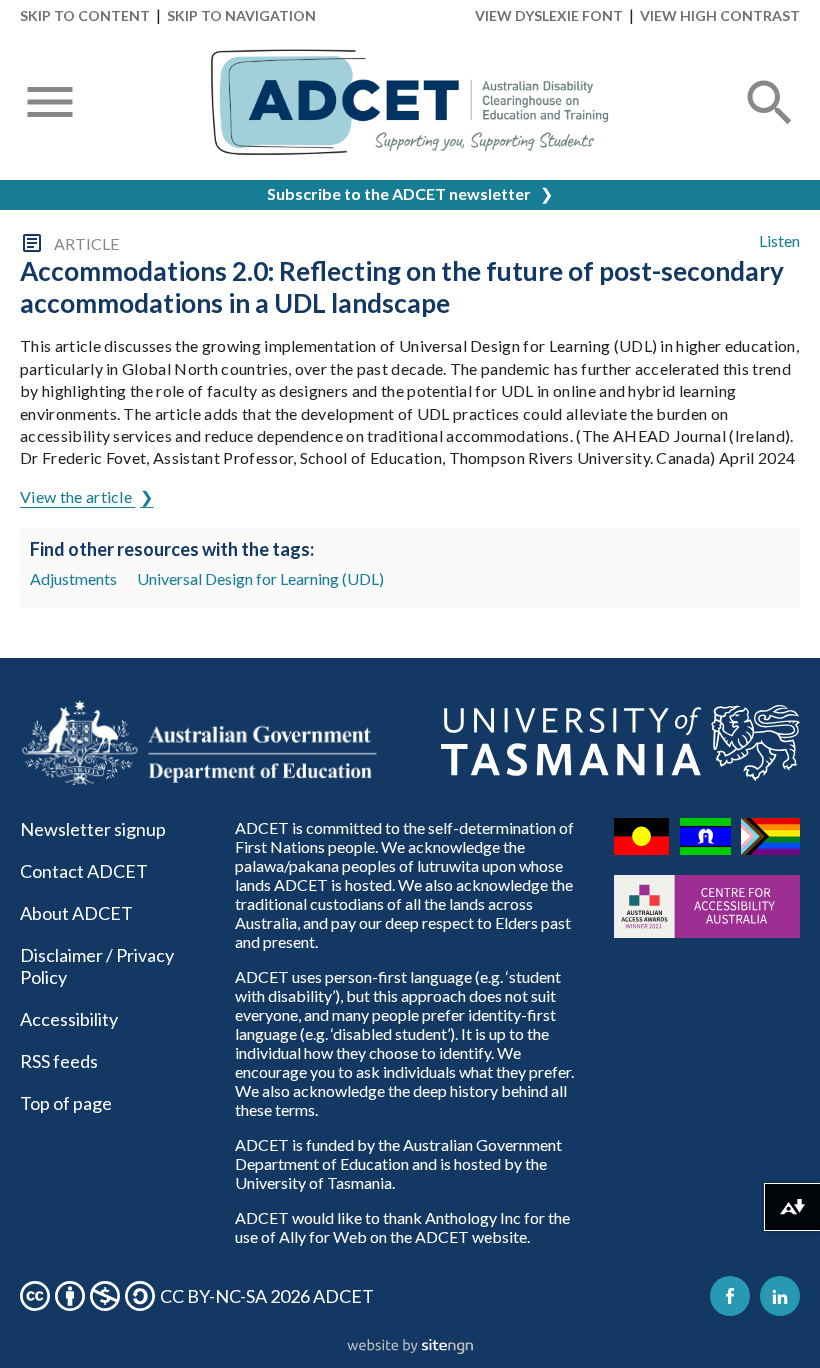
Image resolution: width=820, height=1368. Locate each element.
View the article (77, 496)
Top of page (66, 1103)
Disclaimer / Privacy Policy (97, 966)
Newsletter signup (93, 829)
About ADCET (76, 913)
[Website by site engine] (410, 1347)
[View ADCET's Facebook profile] (730, 1296)
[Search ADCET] (770, 126)
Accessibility (69, 1019)
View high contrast (720, 15)
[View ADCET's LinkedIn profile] (780, 1296)
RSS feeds (59, 1061)
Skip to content (85, 15)
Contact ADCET (84, 871)
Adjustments (73, 578)
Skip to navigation (241, 15)
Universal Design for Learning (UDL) (260, 578)
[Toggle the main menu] (50, 104)
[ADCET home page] (410, 102)
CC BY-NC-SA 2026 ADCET (267, 1296)
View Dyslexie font (549, 15)
